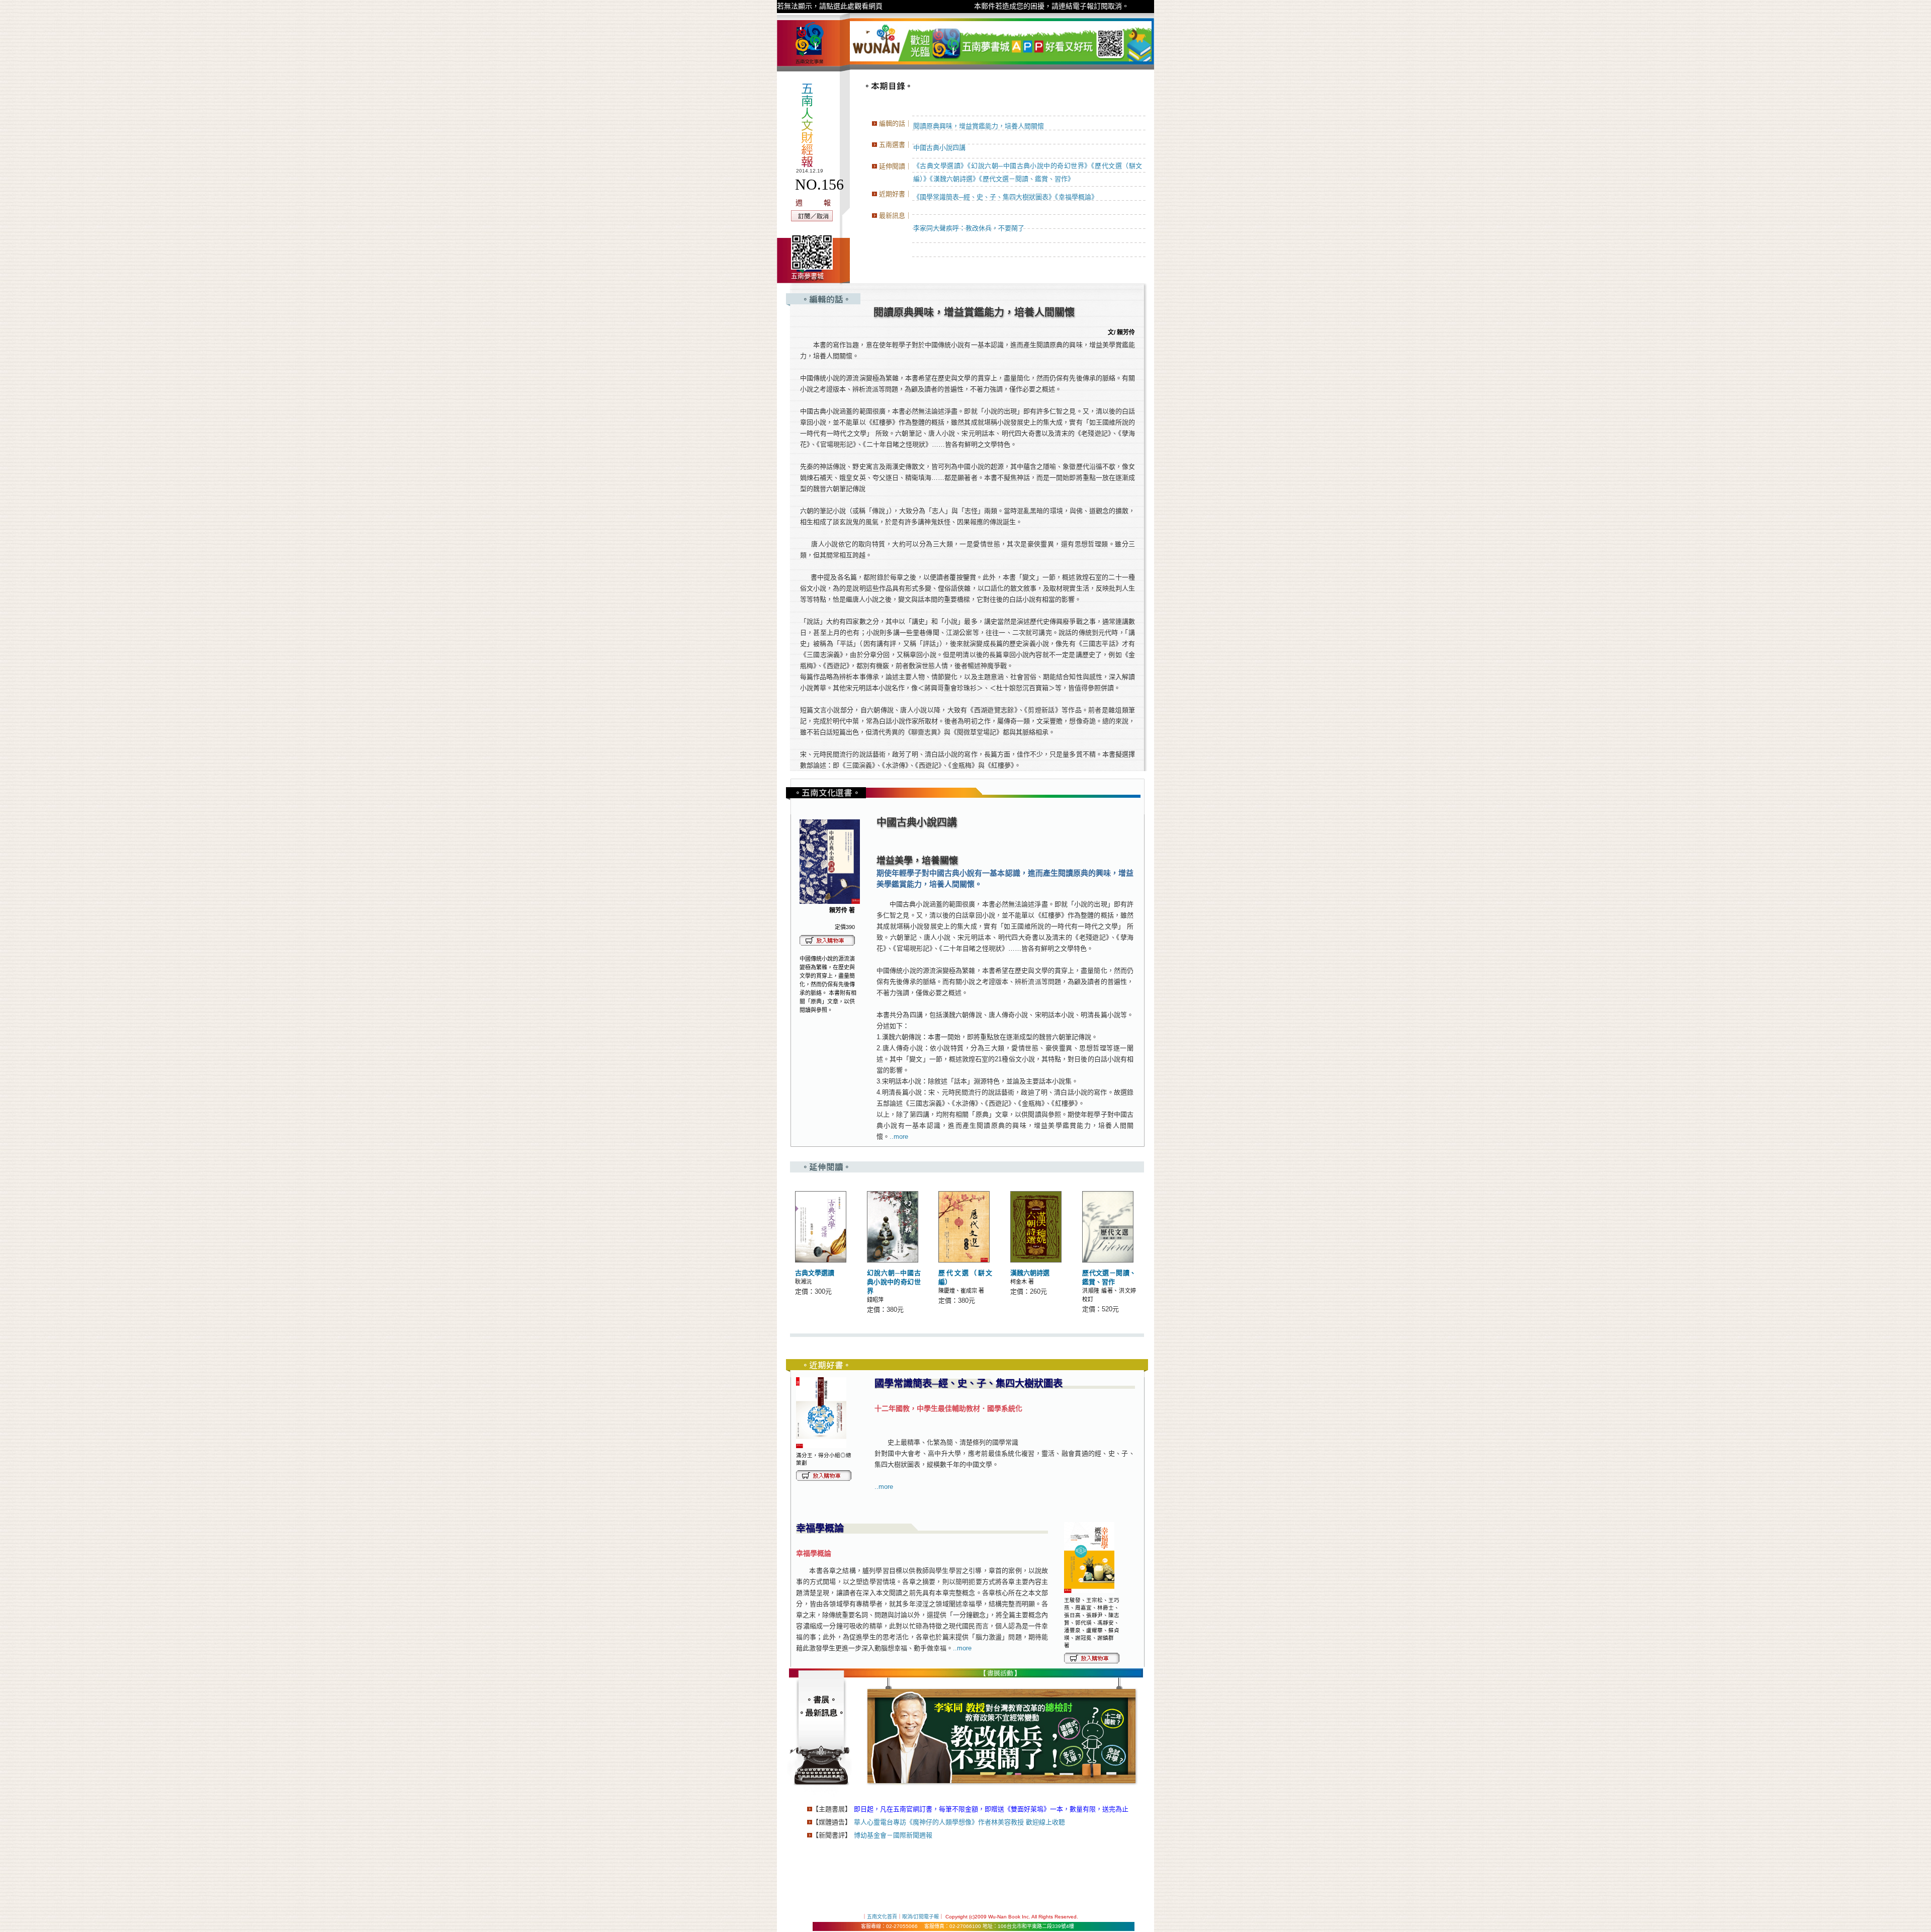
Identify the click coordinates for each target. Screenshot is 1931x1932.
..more (899, 1137)
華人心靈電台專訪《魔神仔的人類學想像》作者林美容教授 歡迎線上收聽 (959, 1822)
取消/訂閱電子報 (920, 1917)
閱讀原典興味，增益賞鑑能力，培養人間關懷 (979, 126)
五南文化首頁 (882, 1917)
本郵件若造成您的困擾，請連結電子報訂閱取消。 (1051, 6)
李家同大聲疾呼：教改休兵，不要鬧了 (969, 228)
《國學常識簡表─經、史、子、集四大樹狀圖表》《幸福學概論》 (1005, 197)
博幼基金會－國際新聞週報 (893, 1835)
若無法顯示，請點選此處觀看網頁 (830, 6)
